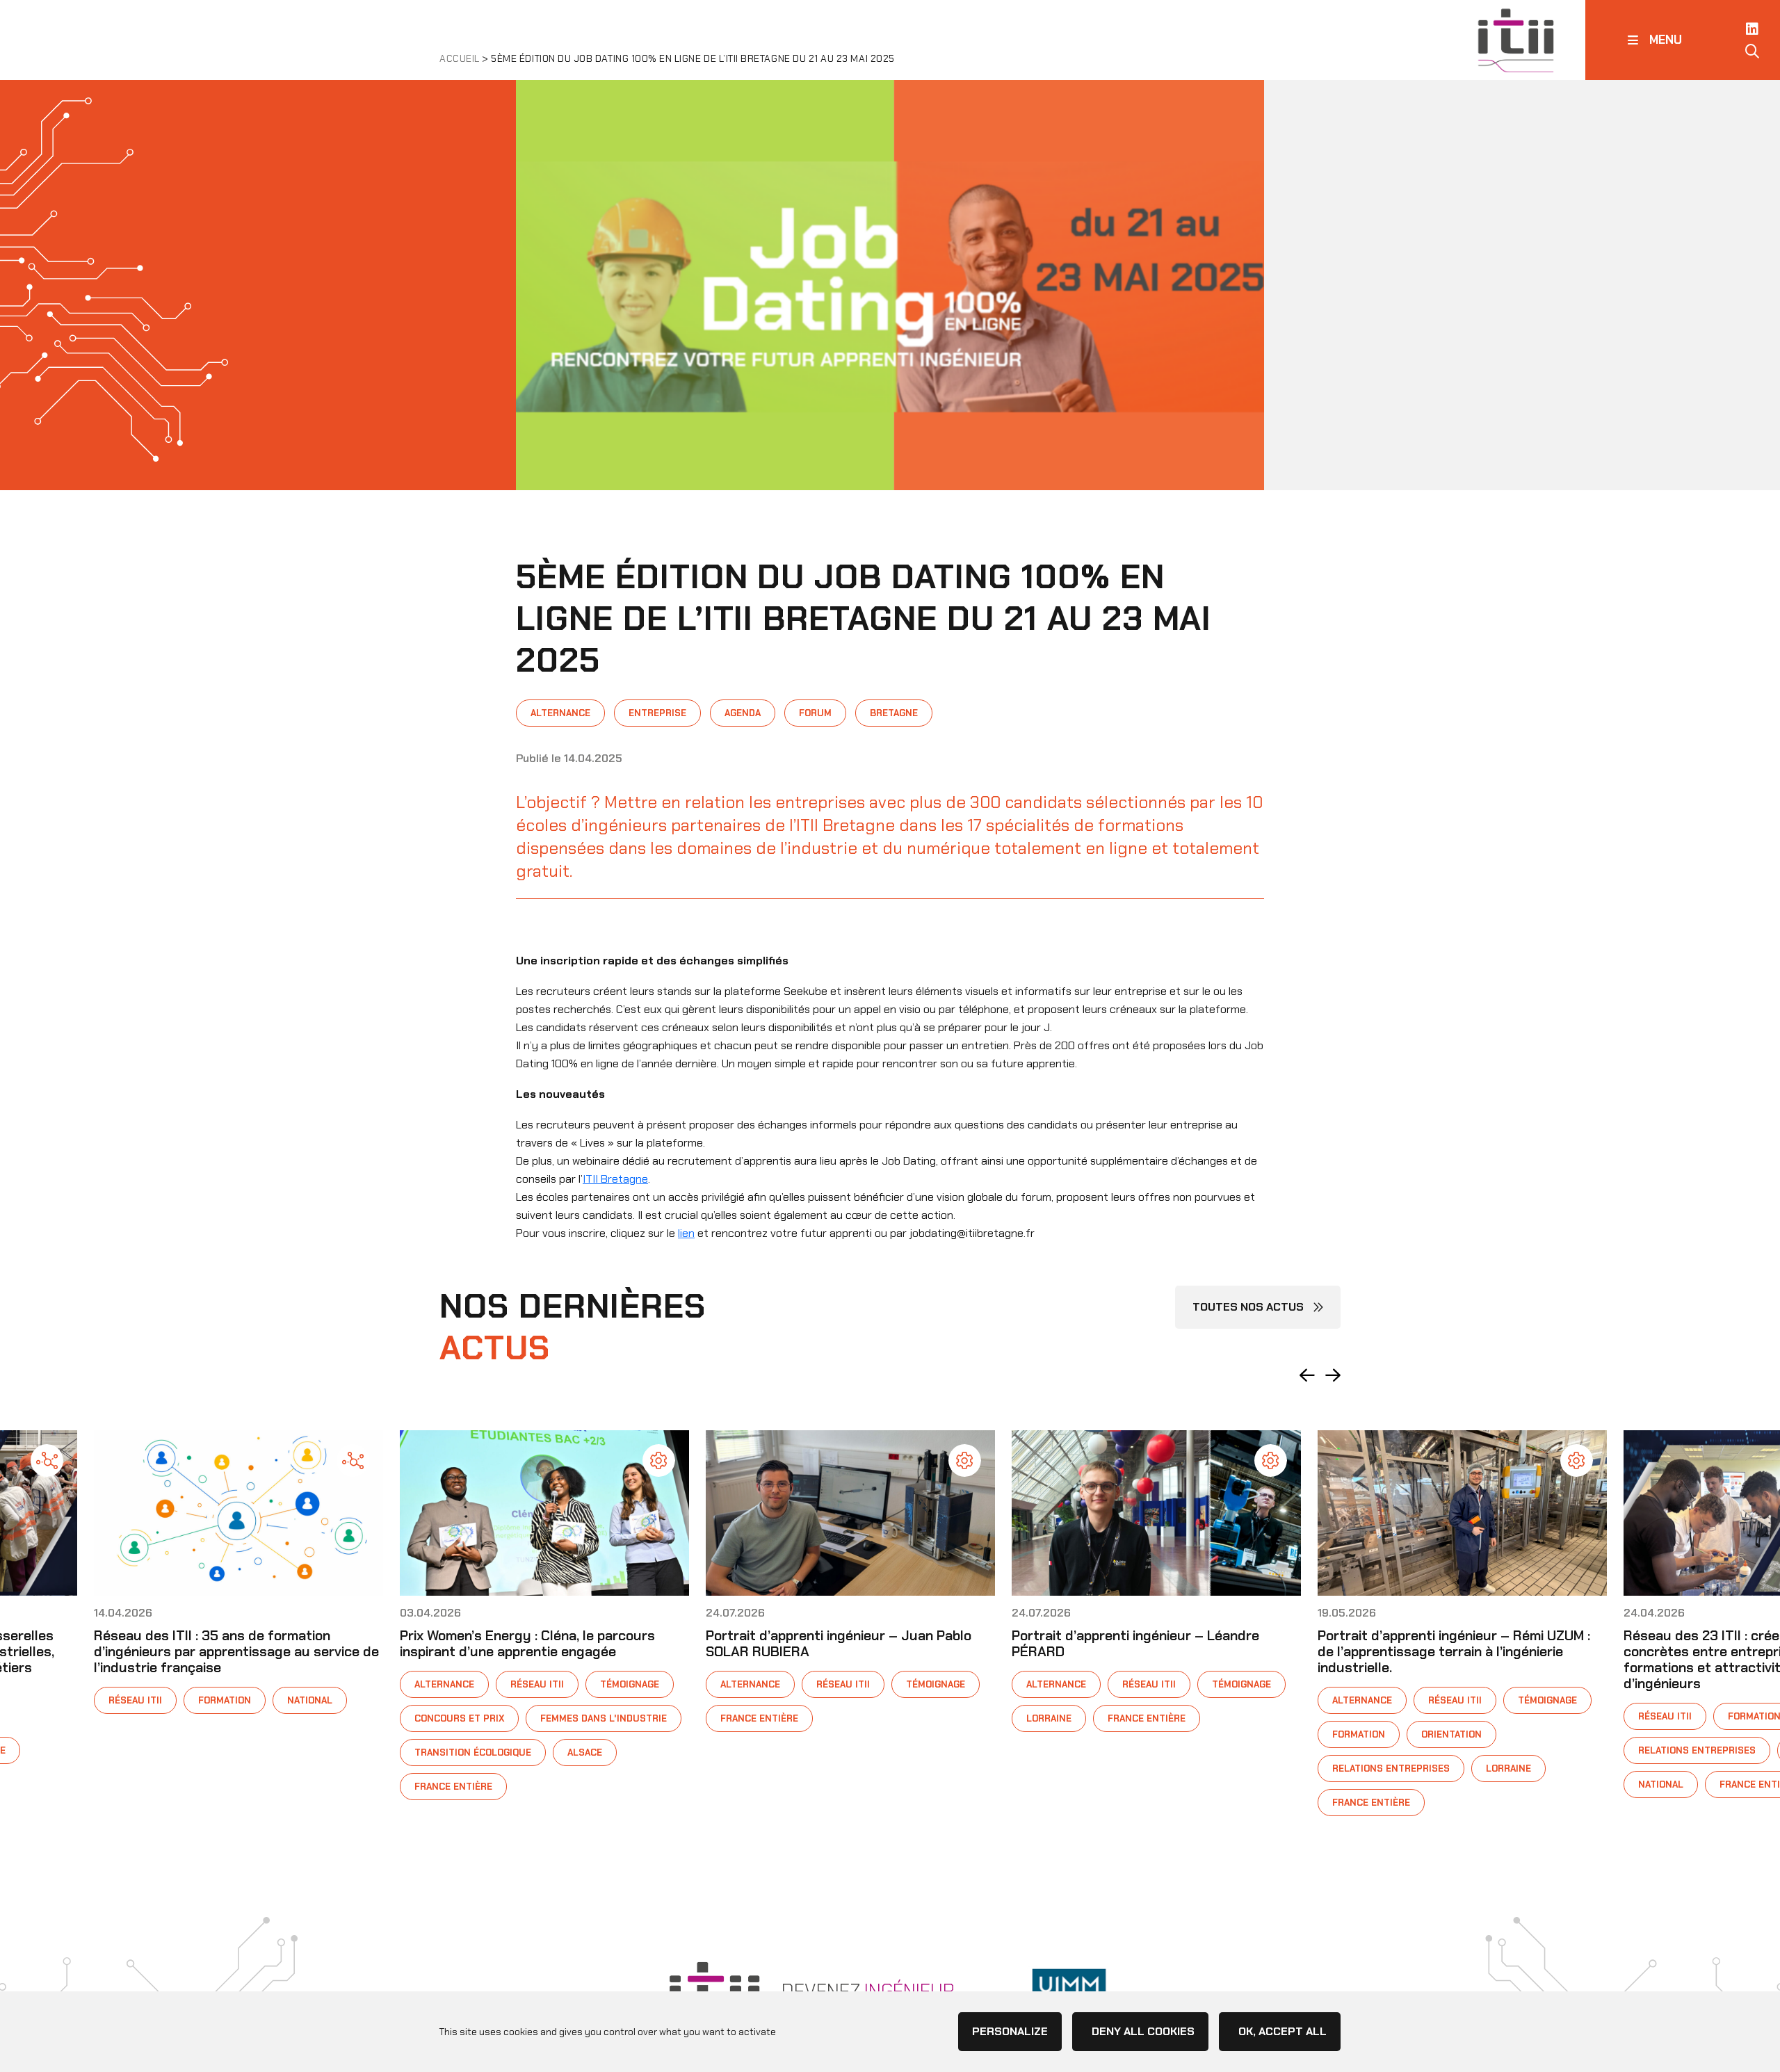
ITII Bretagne (615, 1179)
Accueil (460, 58)
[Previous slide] (1307, 1375)
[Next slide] (1333, 1375)
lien (686, 1233)
